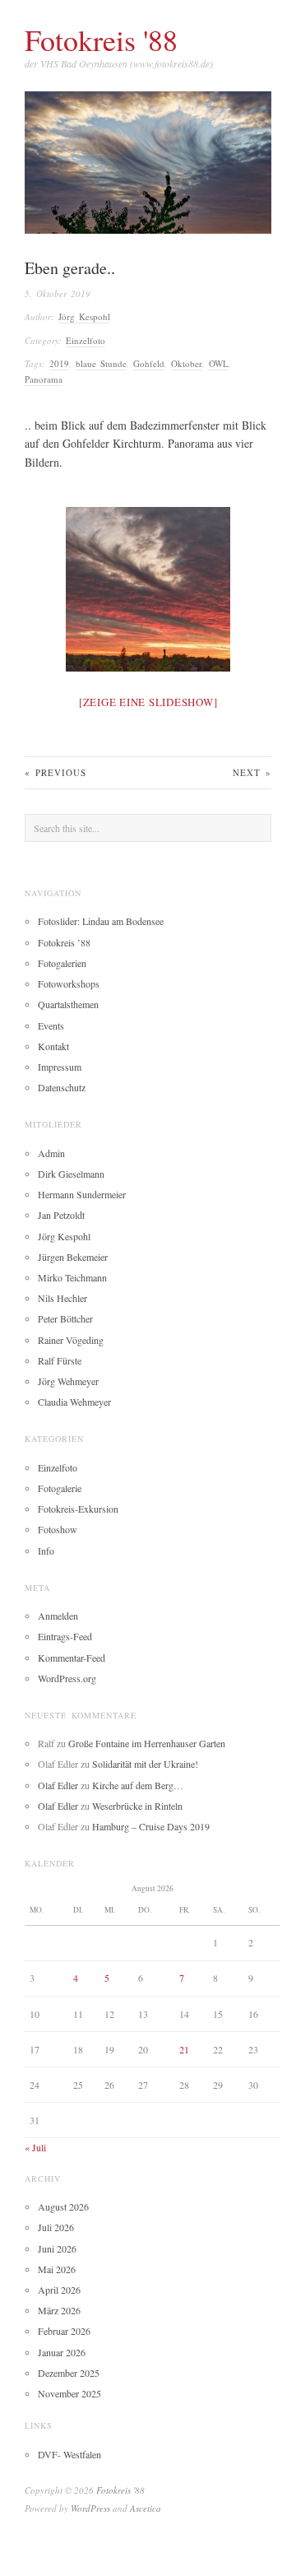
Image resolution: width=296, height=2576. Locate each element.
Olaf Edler (58, 1785)
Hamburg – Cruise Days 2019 (151, 1826)
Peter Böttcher (65, 1318)
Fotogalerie (60, 1488)
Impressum (60, 1067)
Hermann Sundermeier (82, 1194)
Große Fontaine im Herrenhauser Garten (147, 1743)
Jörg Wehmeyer (68, 1381)
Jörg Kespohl (84, 316)
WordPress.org (67, 1678)
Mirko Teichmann (72, 1277)
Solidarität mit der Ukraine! (145, 1764)
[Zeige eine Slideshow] (148, 702)
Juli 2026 (56, 2227)
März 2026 (59, 2310)
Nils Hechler (62, 1298)
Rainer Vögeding (71, 1340)
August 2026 (63, 2206)
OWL (219, 363)
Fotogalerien (62, 963)
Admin (51, 1153)
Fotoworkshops (69, 983)
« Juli (35, 2147)
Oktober (187, 363)
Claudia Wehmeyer (74, 1402)
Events (51, 1025)
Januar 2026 (62, 2352)
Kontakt (53, 1046)
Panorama (44, 379)
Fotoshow (58, 1529)
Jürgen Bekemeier (73, 1257)
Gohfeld (149, 363)
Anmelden (58, 1616)
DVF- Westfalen (69, 2454)
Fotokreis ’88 (64, 942)
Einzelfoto (86, 340)
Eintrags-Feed (65, 1636)
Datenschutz (62, 1087)
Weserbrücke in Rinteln (137, 1806)
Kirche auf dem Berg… (138, 1785)
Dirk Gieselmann (71, 1174)
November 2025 (69, 2393)
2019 (59, 363)
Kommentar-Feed (72, 1658)
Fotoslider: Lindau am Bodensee (101, 921)
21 (184, 2049)
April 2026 (59, 2290)
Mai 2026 (57, 2269)
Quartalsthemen (68, 1004)
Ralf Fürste (60, 1360)
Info (46, 1551)
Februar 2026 (64, 2331)
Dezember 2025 (69, 2373)
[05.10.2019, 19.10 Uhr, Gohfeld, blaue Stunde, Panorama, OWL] (148, 589)
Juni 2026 (57, 2248)
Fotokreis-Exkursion (78, 1509)
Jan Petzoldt (61, 1215)
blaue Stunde (101, 363)
